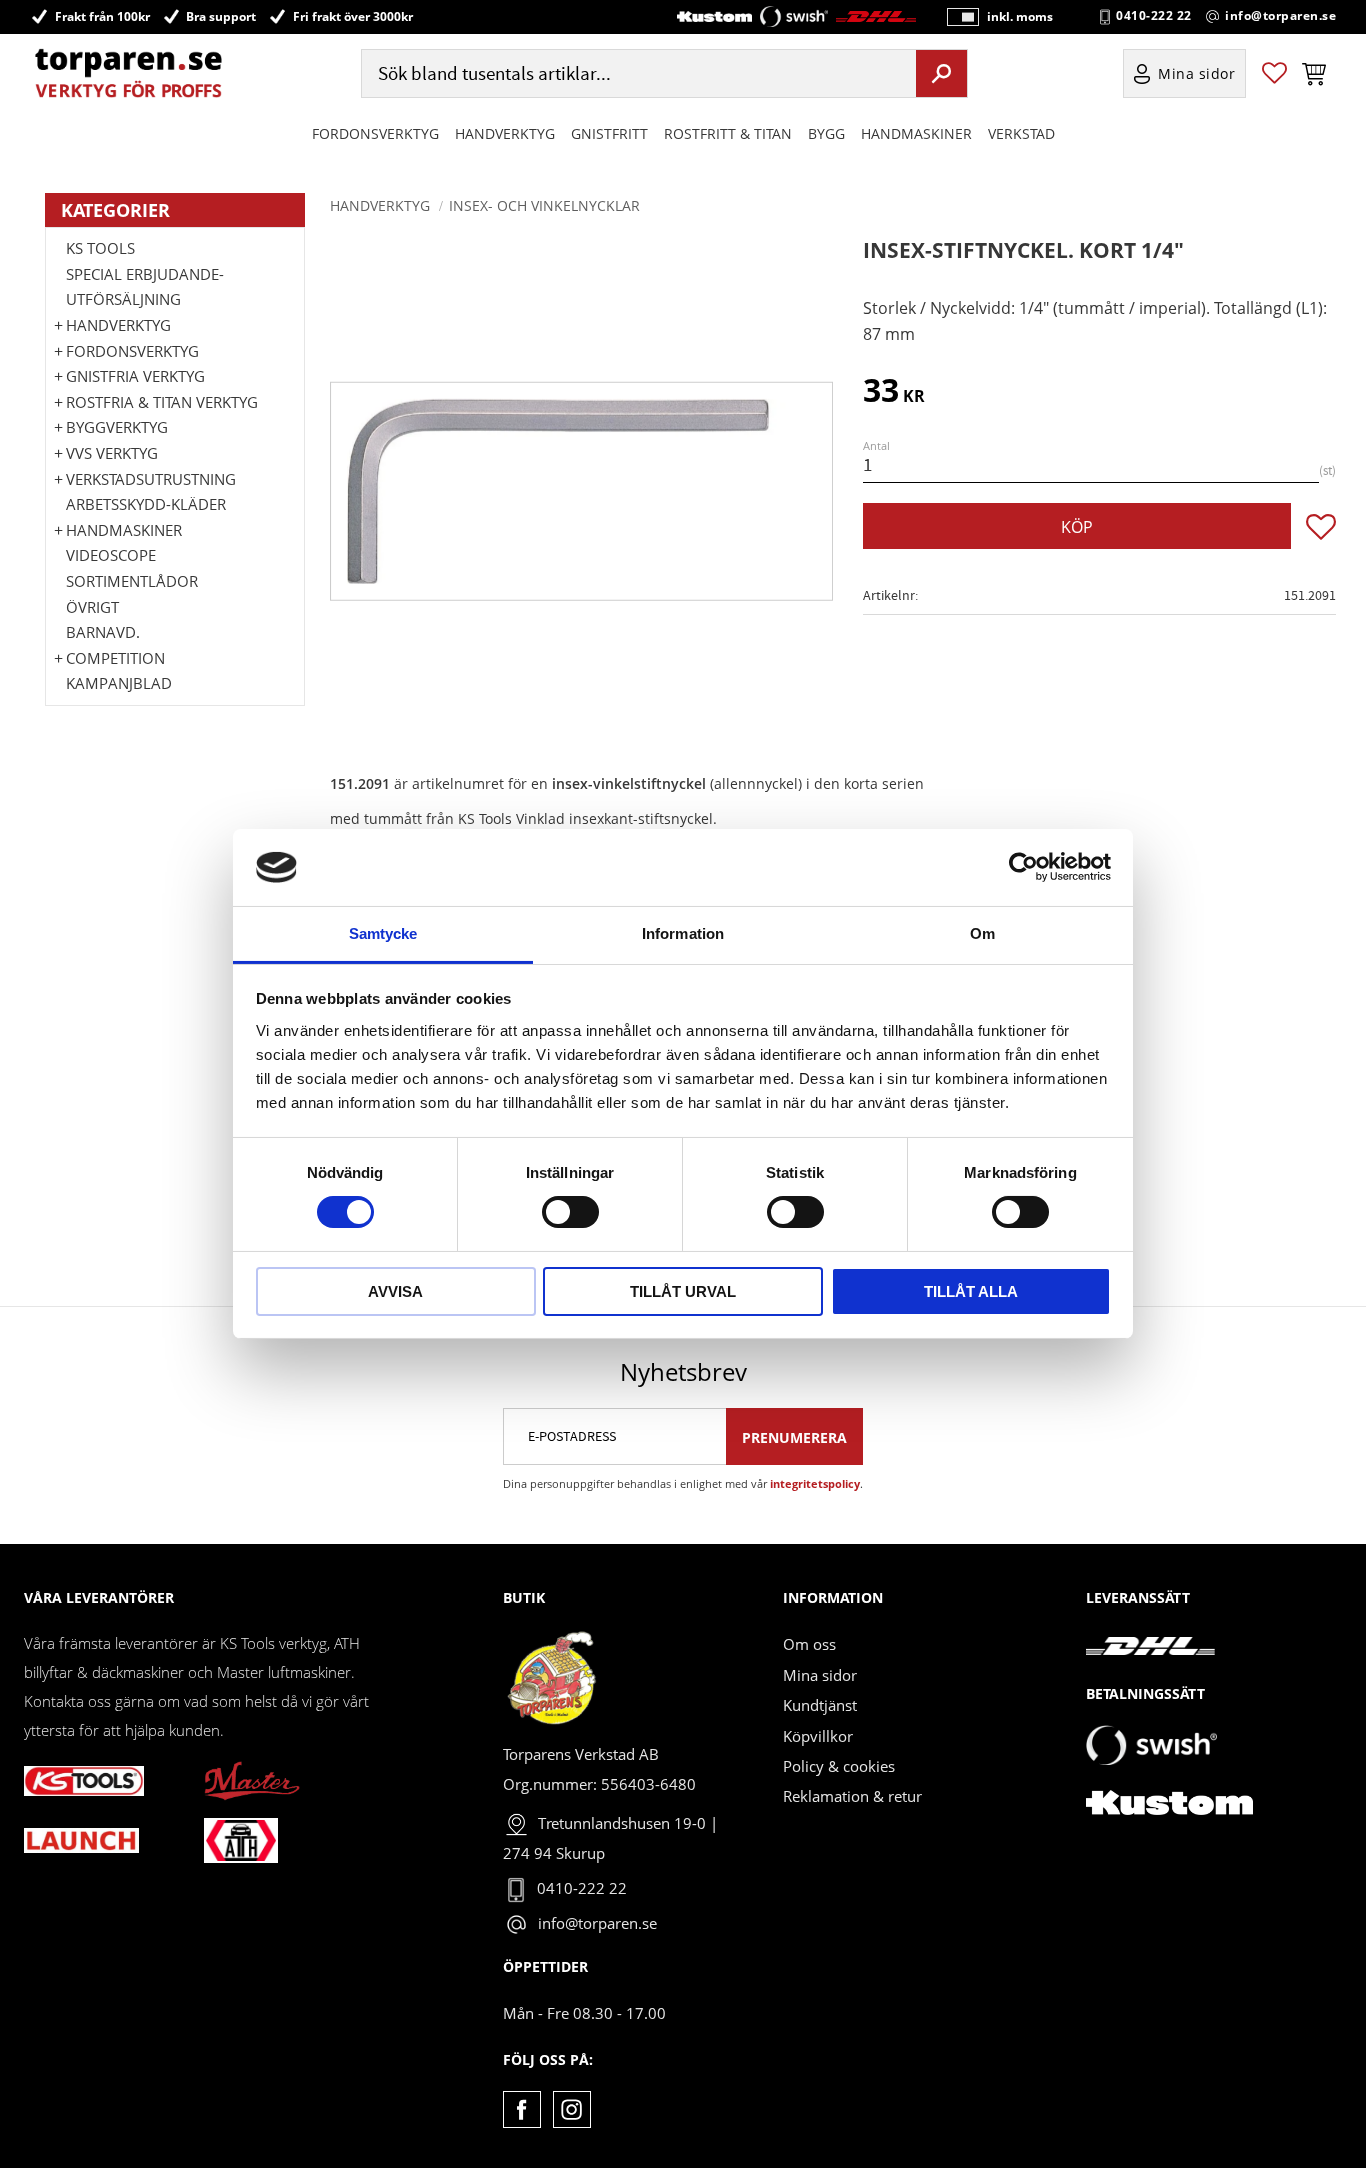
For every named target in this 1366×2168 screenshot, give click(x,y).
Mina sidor (820, 1675)
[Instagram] (571, 2109)
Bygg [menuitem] (826, 133)
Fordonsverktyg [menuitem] (375, 133)
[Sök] (941, 73)
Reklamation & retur (852, 1796)
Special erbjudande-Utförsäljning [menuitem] (145, 287)
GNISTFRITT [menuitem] (609, 133)
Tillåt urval (683, 1291)
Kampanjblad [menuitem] (119, 683)
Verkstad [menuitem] (1021, 133)
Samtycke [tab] (383, 933)
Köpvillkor (818, 1736)
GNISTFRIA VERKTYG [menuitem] (135, 376)
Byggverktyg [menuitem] (117, 427)
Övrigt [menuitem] (92, 607)
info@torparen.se (1280, 16)
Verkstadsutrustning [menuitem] (151, 479)
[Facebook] (521, 2109)
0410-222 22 (1154, 16)
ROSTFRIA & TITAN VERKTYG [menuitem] (162, 402)
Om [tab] (982, 933)
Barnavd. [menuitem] (103, 632)
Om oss (809, 1644)
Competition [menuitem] (115, 658)
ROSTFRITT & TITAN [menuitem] (728, 133)
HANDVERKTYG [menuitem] (505, 133)
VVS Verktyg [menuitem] (112, 453)
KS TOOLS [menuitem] (100, 248)
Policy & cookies (839, 1766)
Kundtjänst (820, 1705)
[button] (1274, 73)
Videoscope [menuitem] (111, 555)
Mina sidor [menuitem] (1197, 73)
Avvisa (395, 1291)
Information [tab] (683, 933)
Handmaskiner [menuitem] (916, 133)
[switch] (570, 1212)
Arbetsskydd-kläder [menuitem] (146, 504)
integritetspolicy (815, 1483)
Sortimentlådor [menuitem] (132, 581)
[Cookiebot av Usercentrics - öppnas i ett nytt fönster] (1023, 867)
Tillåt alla (971, 1291)
